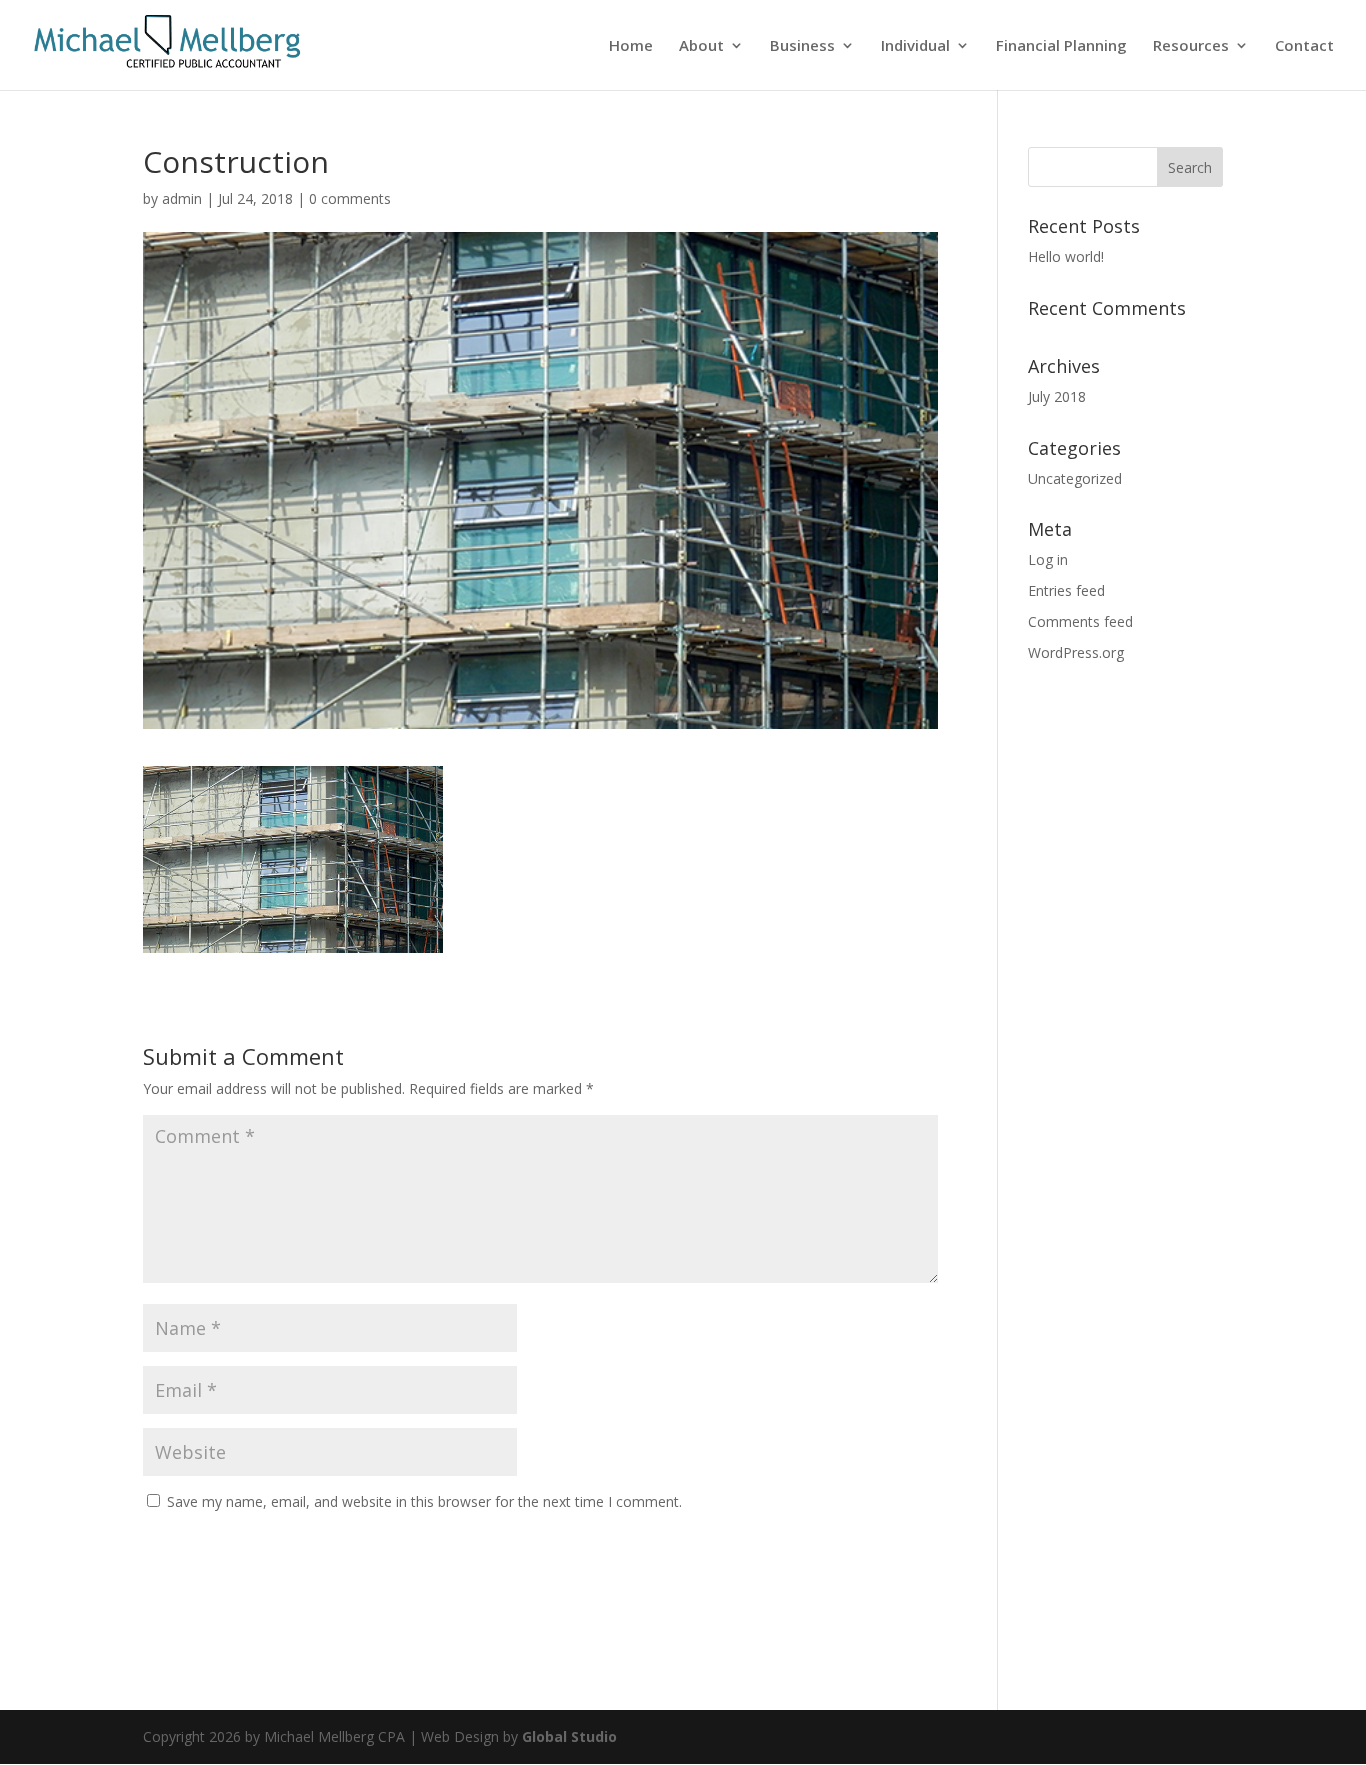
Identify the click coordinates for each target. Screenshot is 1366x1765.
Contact (1304, 46)
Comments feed (1080, 621)
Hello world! (1066, 256)
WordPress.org (1076, 652)
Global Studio (569, 1736)
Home (631, 46)
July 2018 (1057, 396)
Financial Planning (1061, 46)
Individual (915, 46)
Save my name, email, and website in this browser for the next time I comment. (424, 1501)
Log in (1048, 559)
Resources (1191, 46)
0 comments (350, 198)
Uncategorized (1075, 478)
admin (182, 198)
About (701, 46)
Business (802, 46)
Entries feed (1066, 590)
